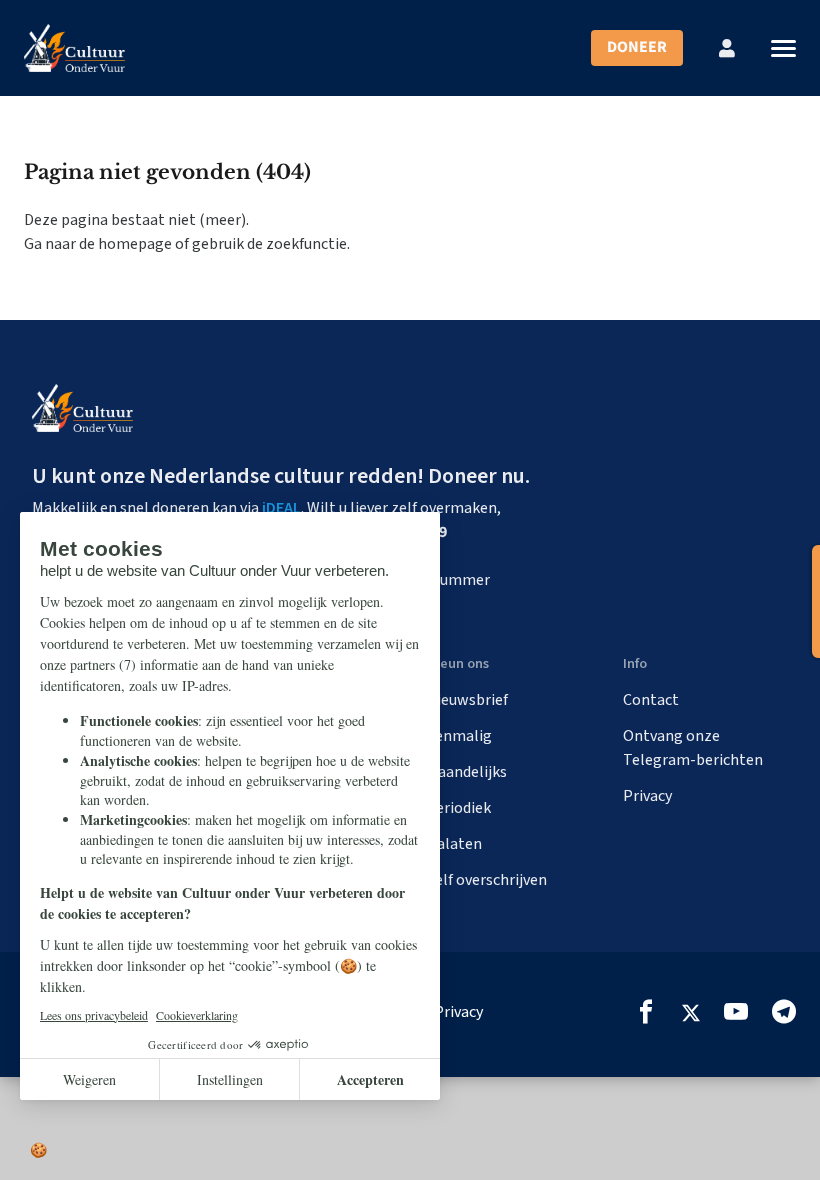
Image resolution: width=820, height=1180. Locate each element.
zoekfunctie (306, 244)
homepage (135, 244)
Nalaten (454, 844)
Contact (651, 700)
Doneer (637, 47)
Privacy (647, 796)
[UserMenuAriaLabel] (727, 48)
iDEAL (281, 508)
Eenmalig (459, 736)
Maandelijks (466, 772)
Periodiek (458, 808)
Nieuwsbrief (467, 700)
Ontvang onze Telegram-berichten (693, 748)
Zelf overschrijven (486, 880)
